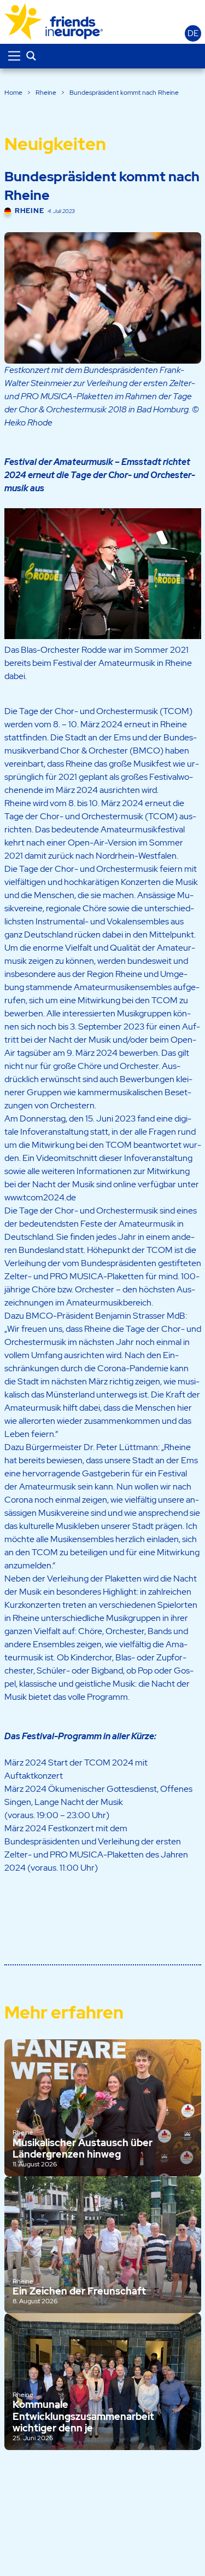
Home (13, 93)
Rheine (46, 93)
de (193, 33)
